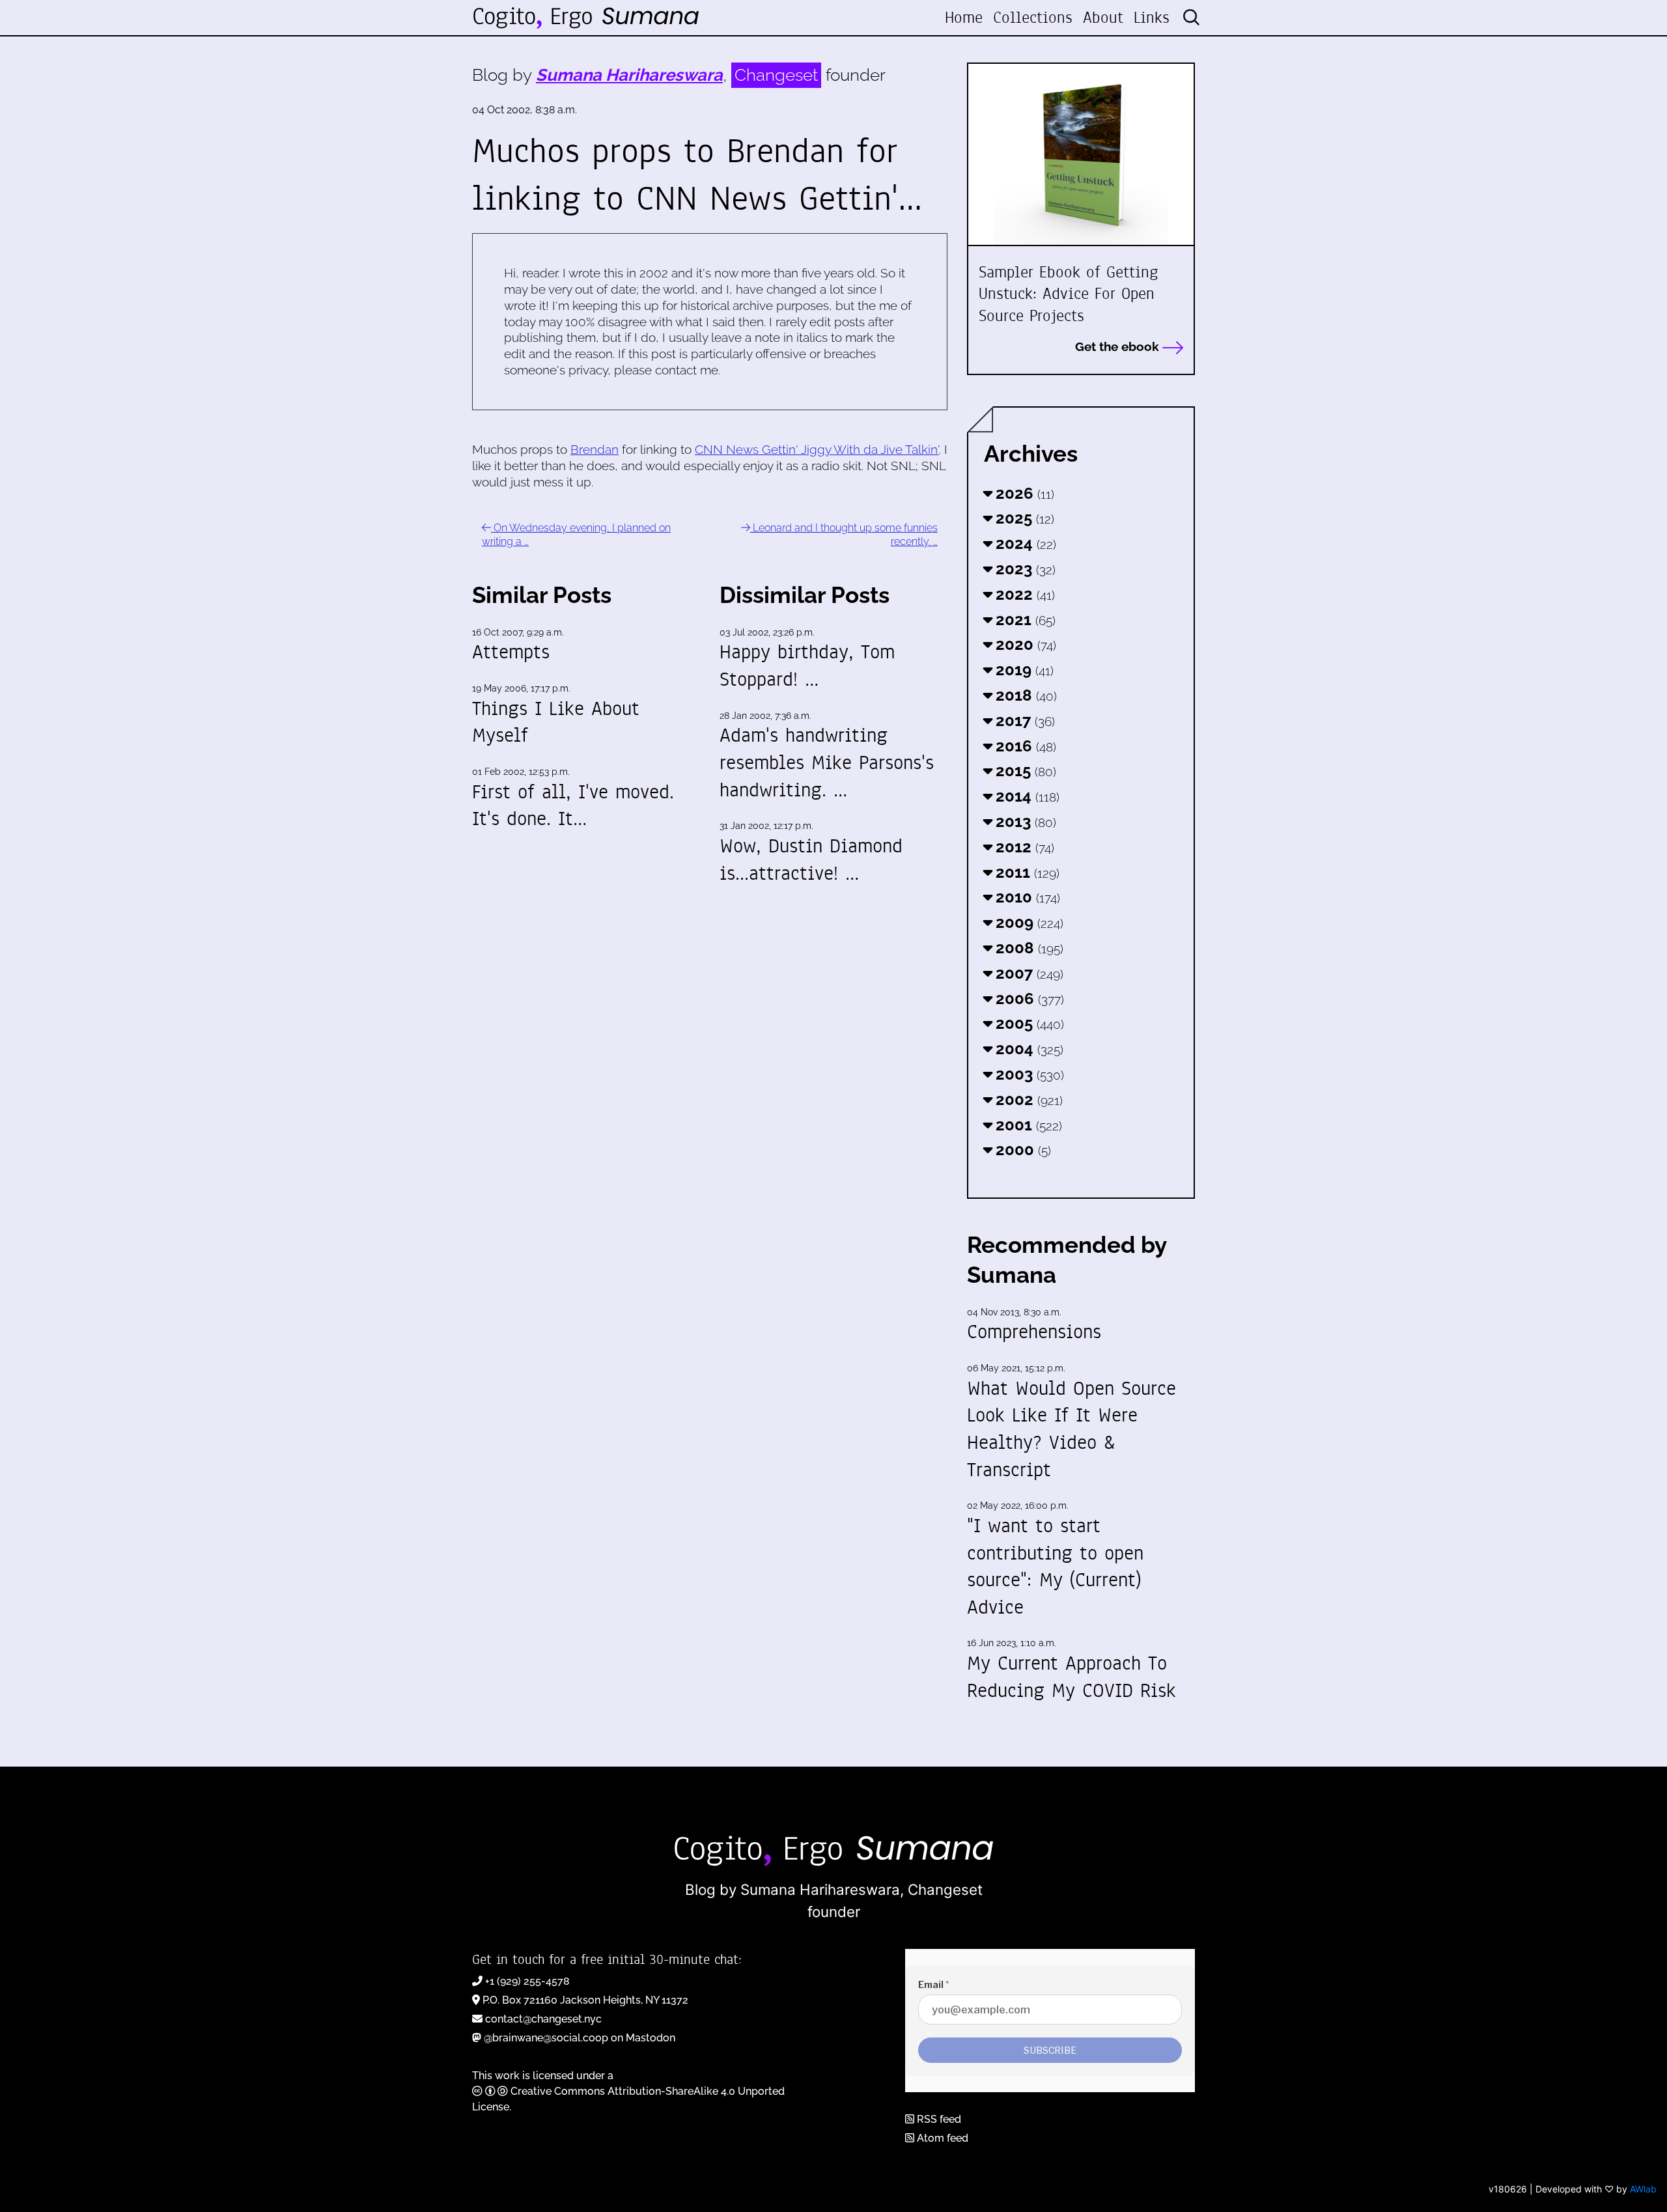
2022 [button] (1023, 594)
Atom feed (941, 2138)
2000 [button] (1021, 1150)
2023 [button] (1024, 569)
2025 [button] (1023, 518)
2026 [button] (1023, 493)
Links (1152, 18)
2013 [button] (1024, 821)
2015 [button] (1024, 771)
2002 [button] (1027, 1099)
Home (964, 18)
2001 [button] (1027, 1125)
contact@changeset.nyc (543, 2019)
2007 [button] (1028, 973)
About (1103, 18)
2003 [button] (1028, 1074)
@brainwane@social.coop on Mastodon (580, 2038)
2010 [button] (1026, 897)
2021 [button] (1024, 620)
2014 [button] (1026, 796)
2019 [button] (1023, 670)
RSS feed (938, 2119)
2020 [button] (1024, 644)
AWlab (1643, 2189)
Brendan (595, 449)
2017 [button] (1023, 721)
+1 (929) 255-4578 (527, 1981)
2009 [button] (1028, 922)
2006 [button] (1028, 999)
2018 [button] (1024, 695)
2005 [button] (1028, 1023)
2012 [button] (1023, 847)
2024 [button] (1024, 543)
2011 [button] (1026, 872)
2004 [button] (1028, 1049)
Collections (1033, 18)
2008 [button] (1028, 948)
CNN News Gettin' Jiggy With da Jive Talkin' (817, 449)
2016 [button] (1024, 746)
